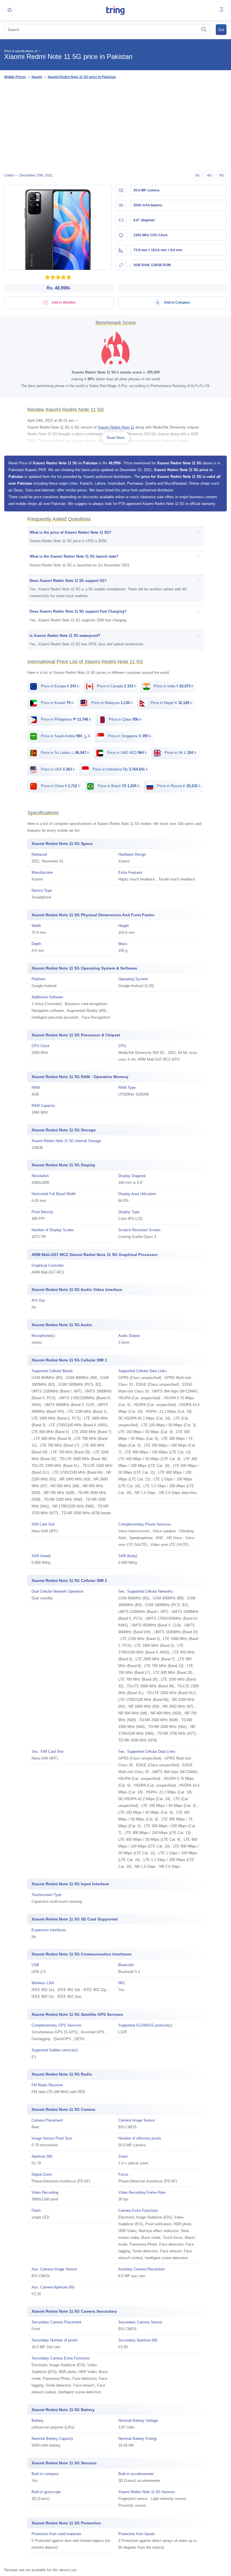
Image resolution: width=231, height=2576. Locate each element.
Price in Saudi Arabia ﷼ (65, 736)
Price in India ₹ (173, 686)
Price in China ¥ (60, 786)
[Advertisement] (115, 125)
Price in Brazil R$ (118, 786)
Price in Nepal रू (171, 703)
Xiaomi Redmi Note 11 (116, 427)
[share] (10, 10)
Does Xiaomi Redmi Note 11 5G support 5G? (68, 581)
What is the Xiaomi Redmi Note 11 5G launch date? (74, 556)
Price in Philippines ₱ (65, 719)
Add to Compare (177, 303)
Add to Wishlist (63, 303)
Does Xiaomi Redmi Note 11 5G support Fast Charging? (78, 611)
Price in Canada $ (116, 686)
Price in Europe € (60, 686)
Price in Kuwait (57, 703)
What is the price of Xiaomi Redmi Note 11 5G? (70, 532)
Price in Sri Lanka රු (65, 753)
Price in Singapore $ (129, 736)
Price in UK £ (180, 753)
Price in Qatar (125, 719)
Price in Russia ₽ (178, 786)
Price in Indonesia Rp (120, 769)
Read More (116, 438)
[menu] (221, 10)
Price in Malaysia (112, 703)
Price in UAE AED (126, 753)
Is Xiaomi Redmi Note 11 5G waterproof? (65, 636)
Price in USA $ (57, 769)
